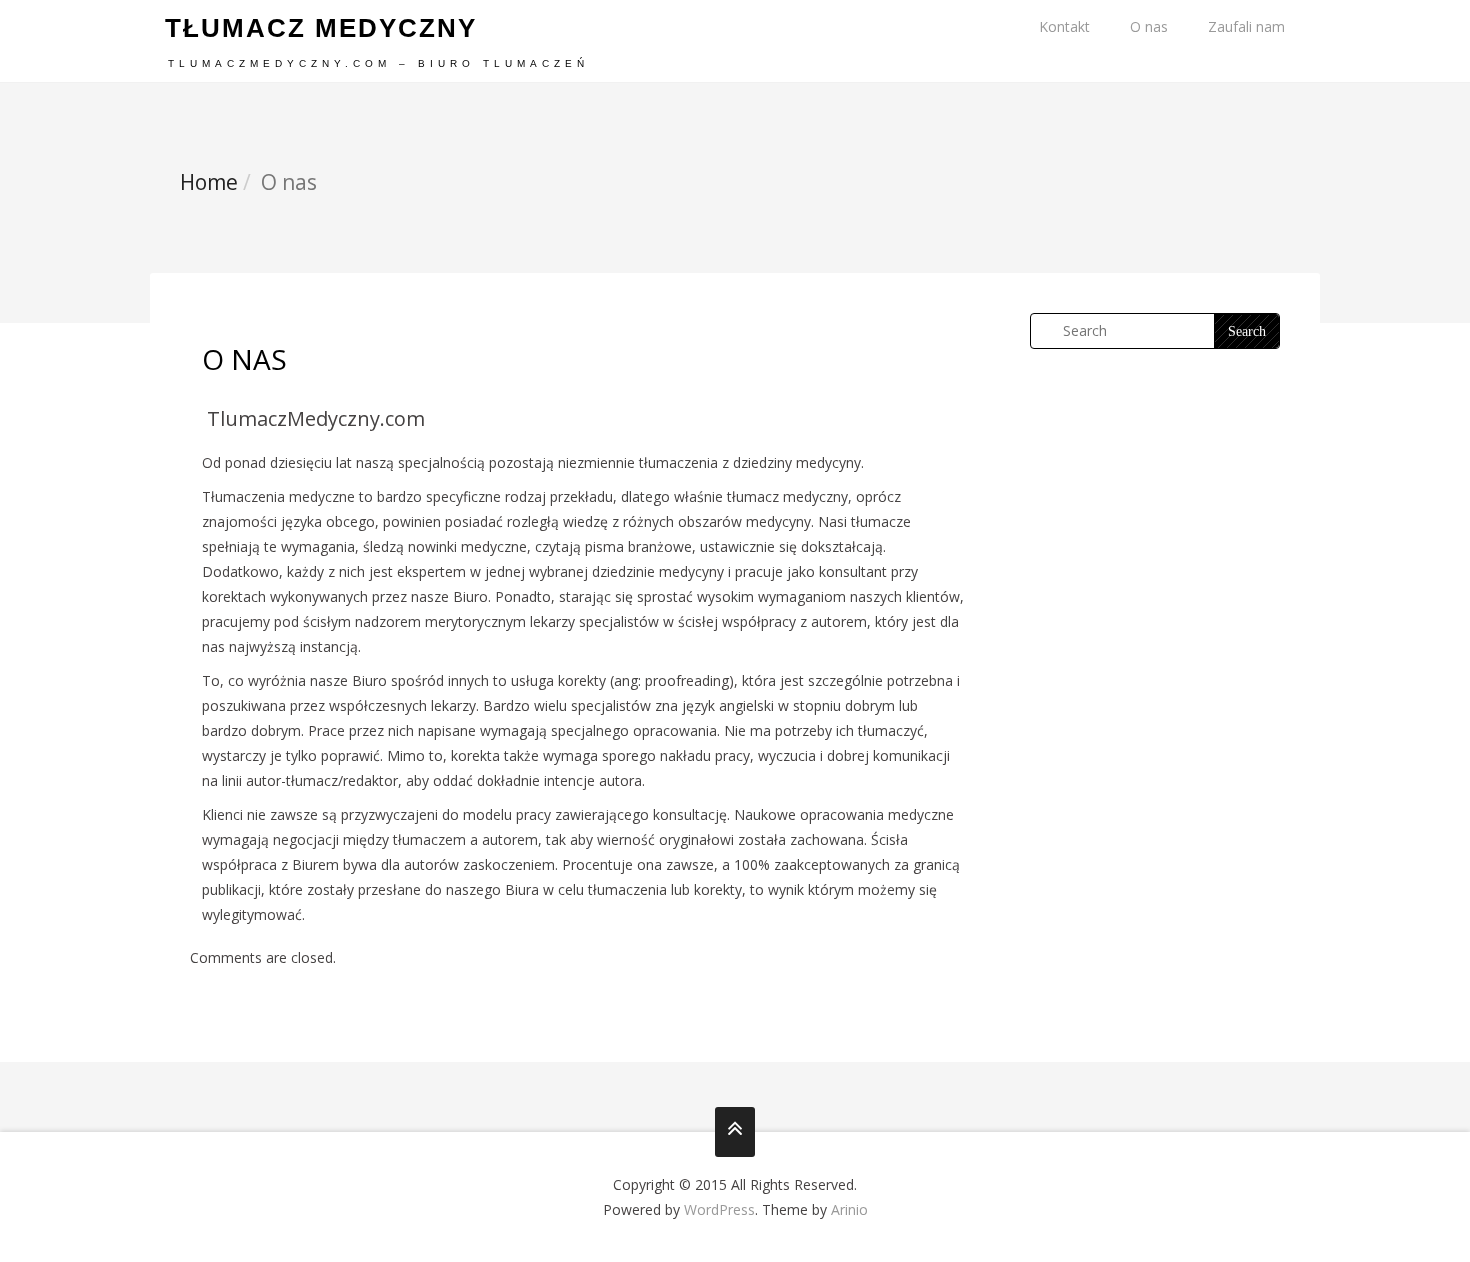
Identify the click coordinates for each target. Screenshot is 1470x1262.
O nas (1149, 26)
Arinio (849, 1209)
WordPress (719, 1209)
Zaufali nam (1246, 26)
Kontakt (1064, 26)
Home (209, 182)
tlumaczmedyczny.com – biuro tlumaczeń (378, 63)
